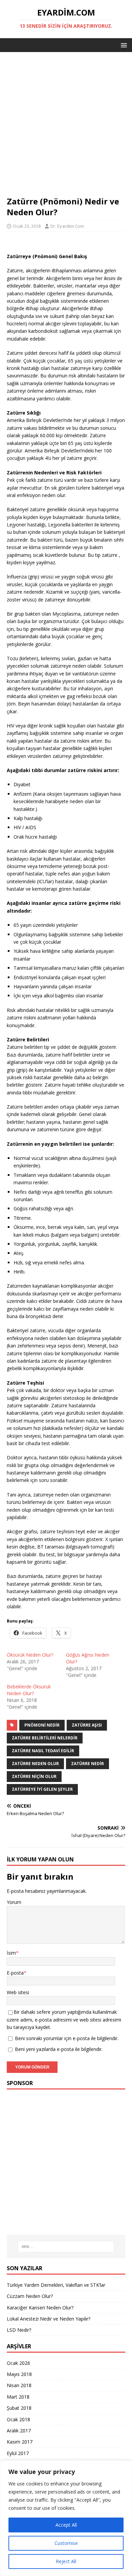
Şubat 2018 (19, 2408)
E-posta (15, 1973)
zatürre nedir (87, 1764)
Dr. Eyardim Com (67, 226)
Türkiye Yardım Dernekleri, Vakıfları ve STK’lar (56, 2285)
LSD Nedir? (19, 2330)
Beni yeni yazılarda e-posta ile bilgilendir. (59, 2049)
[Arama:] (66, 2247)
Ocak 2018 (18, 2419)
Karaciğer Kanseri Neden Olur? (40, 2308)
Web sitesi (18, 1992)
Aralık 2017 (19, 2431)
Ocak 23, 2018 (27, 226)
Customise (66, 2543)
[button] (123, 45)
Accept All (66, 2525)
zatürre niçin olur (34, 1776)
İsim (11, 1953)
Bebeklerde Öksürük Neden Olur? (29, 1690)
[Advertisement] (66, 127)
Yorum (14, 1902)
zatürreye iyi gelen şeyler (42, 1789)
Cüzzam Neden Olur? (30, 2296)
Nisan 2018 (19, 2385)
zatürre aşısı (87, 1725)
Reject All (66, 2561)
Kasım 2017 (20, 2442)
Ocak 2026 (18, 2363)
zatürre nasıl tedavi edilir (43, 1751)
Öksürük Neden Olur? (30, 1655)
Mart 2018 (18, 2397)
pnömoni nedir (42, 1725)
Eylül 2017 (18, 2453)
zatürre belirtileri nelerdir (45, 1738)
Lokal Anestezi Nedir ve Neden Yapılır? (49, 2319)
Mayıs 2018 (19, 2374)
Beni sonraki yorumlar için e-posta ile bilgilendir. (67, 2038)
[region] (66, 2518)
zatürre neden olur (35, 1764)
